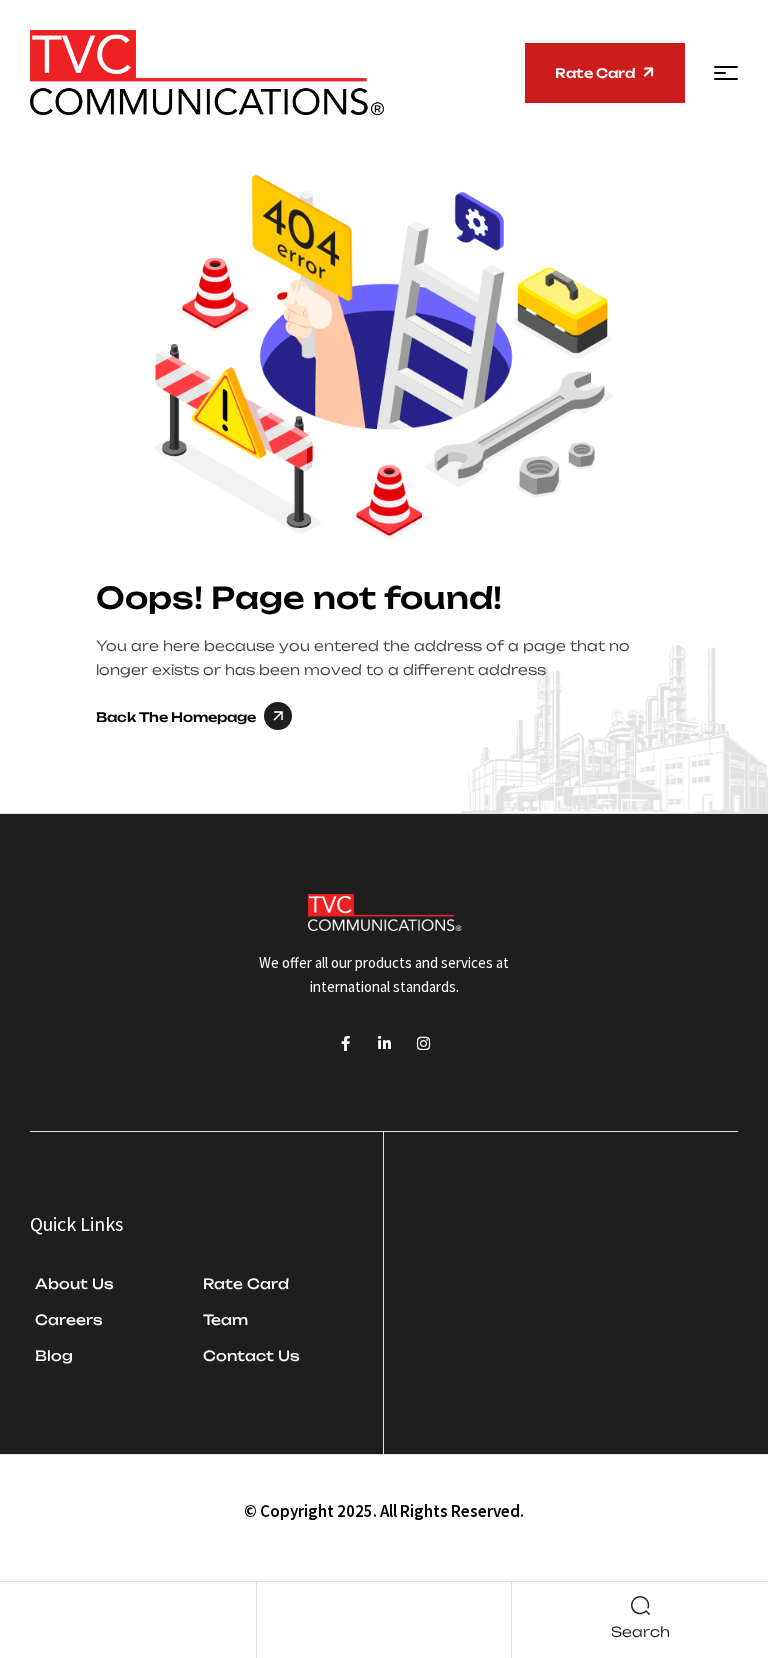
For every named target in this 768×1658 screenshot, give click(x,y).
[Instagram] (423, 1043)
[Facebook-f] (345, 1043)
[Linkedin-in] (384, 1043)
